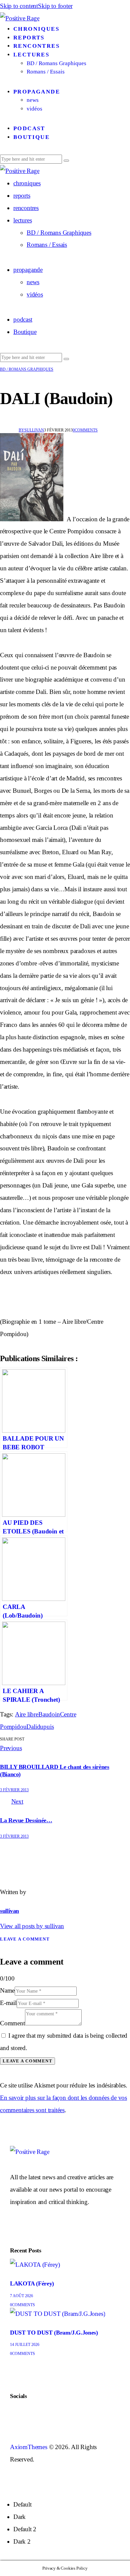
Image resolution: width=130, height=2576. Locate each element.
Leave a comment (25, 1939)
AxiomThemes (29, 2447)
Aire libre (27, 1714)
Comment (12, 2023)
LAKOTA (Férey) (32, 2283)
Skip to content (19, 6)
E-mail (8, 2003)
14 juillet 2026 (25, 2345)
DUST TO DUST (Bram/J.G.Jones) (54, 2333)
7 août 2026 (21, 2296)
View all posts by (32, 1926)
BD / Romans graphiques (27, 369)
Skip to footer (55, 6)
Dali (31, 1727)
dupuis (45, 1727)
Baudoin (49, 1714)
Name (7, 1990)
